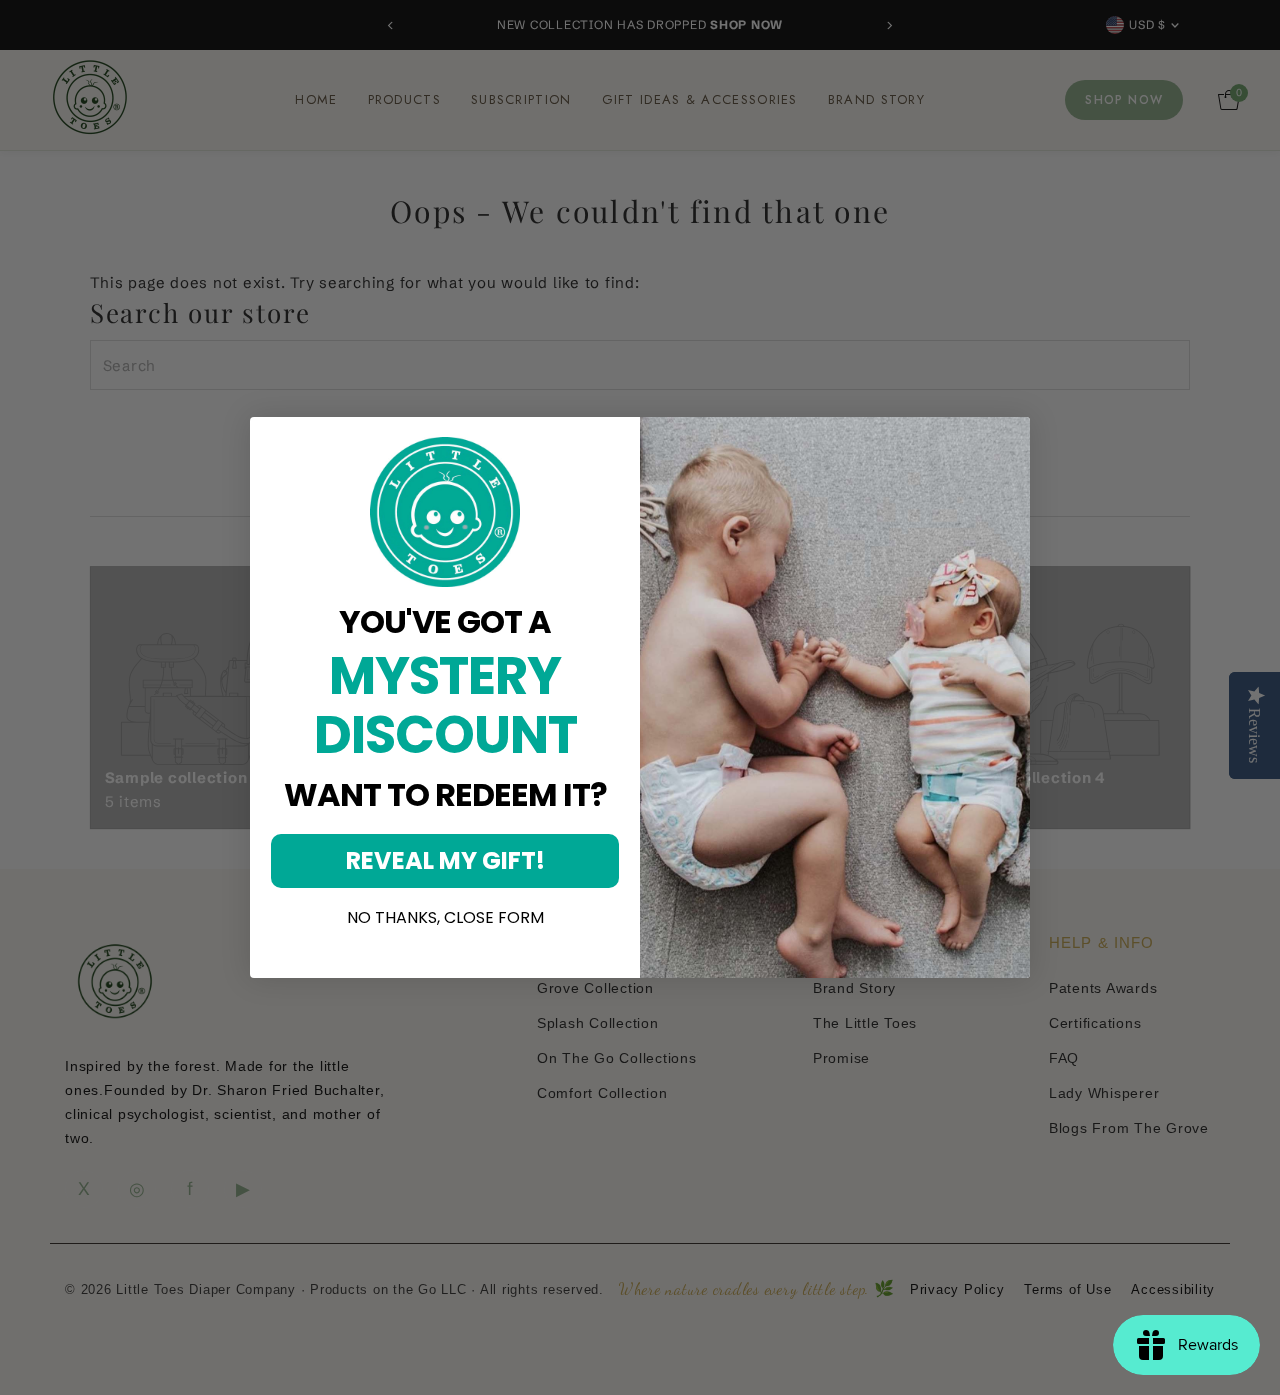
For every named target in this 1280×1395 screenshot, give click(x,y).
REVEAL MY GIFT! (445, 860)
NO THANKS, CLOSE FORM (445, 918)
